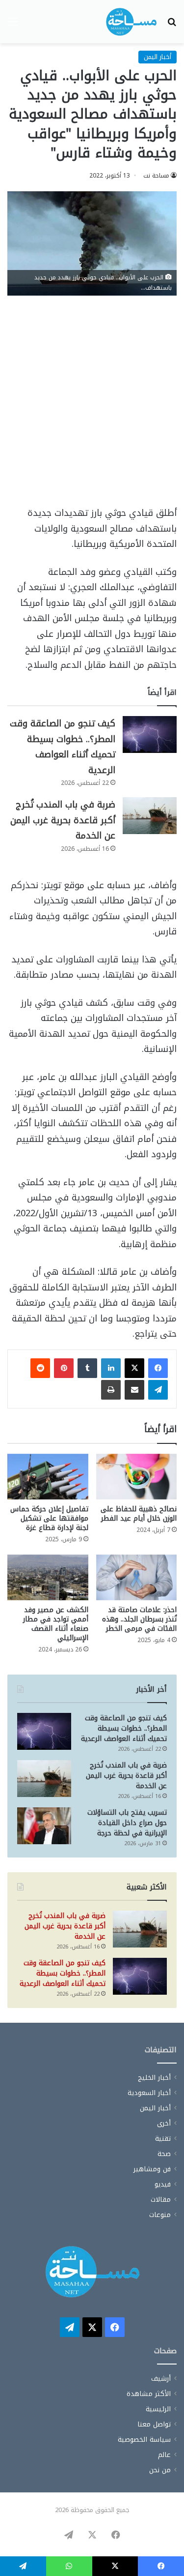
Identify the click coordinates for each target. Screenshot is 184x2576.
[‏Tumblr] (87, 1368)
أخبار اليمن (158, 57)
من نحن (160, 2470)
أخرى (164, 2123)
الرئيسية (158, 2409)
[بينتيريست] (64, 1368)
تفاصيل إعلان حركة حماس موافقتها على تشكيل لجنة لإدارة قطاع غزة (49, 1518)
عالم (164, 2455)
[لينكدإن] (111, 1368)
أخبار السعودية (149, 2093)
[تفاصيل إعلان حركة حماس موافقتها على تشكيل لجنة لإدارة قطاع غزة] (48, 1477)
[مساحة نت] (131, 22)
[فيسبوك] (158, 1368)
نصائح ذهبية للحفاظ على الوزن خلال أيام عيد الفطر (139, 1514)
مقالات (161, 2200)
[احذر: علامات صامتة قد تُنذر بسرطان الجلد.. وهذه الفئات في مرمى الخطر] (137, 1577)
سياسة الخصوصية (144, 2440)
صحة (164, 2154)
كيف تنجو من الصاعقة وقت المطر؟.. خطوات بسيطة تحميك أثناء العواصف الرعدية (63, 747)
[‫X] (134, 1368)
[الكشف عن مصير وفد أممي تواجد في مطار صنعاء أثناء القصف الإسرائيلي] (48, 1577)
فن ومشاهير (152, 2169)
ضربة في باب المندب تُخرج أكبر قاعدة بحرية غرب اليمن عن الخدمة (63, 820)
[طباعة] (111, 1390)
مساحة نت (156, 176)
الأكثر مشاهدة (149, 2394)
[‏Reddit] (40, 1368)
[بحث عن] (172, 25)
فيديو (163, 2184)
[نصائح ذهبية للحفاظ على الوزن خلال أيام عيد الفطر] (137, 1477)
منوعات (160, 2215)
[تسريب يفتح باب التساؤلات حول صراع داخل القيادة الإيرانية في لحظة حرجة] (44, 1826)
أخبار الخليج (154, 2078)
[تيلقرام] (158, 1390)
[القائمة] (12, 25)
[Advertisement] (92, 405)
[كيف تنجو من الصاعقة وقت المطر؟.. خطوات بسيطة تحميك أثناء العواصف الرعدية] (150, 734)
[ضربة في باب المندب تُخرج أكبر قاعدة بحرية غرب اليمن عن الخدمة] (150, 816)
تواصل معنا (154, 2424)
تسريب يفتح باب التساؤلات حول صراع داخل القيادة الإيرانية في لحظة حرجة (127, 1823)
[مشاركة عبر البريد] (134, 1390)
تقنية (163, 2139)
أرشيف (161, 2379)
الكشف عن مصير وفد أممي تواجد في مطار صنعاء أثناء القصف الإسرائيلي (56, 1624)
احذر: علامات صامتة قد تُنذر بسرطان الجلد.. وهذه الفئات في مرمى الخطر (139, 1619)
